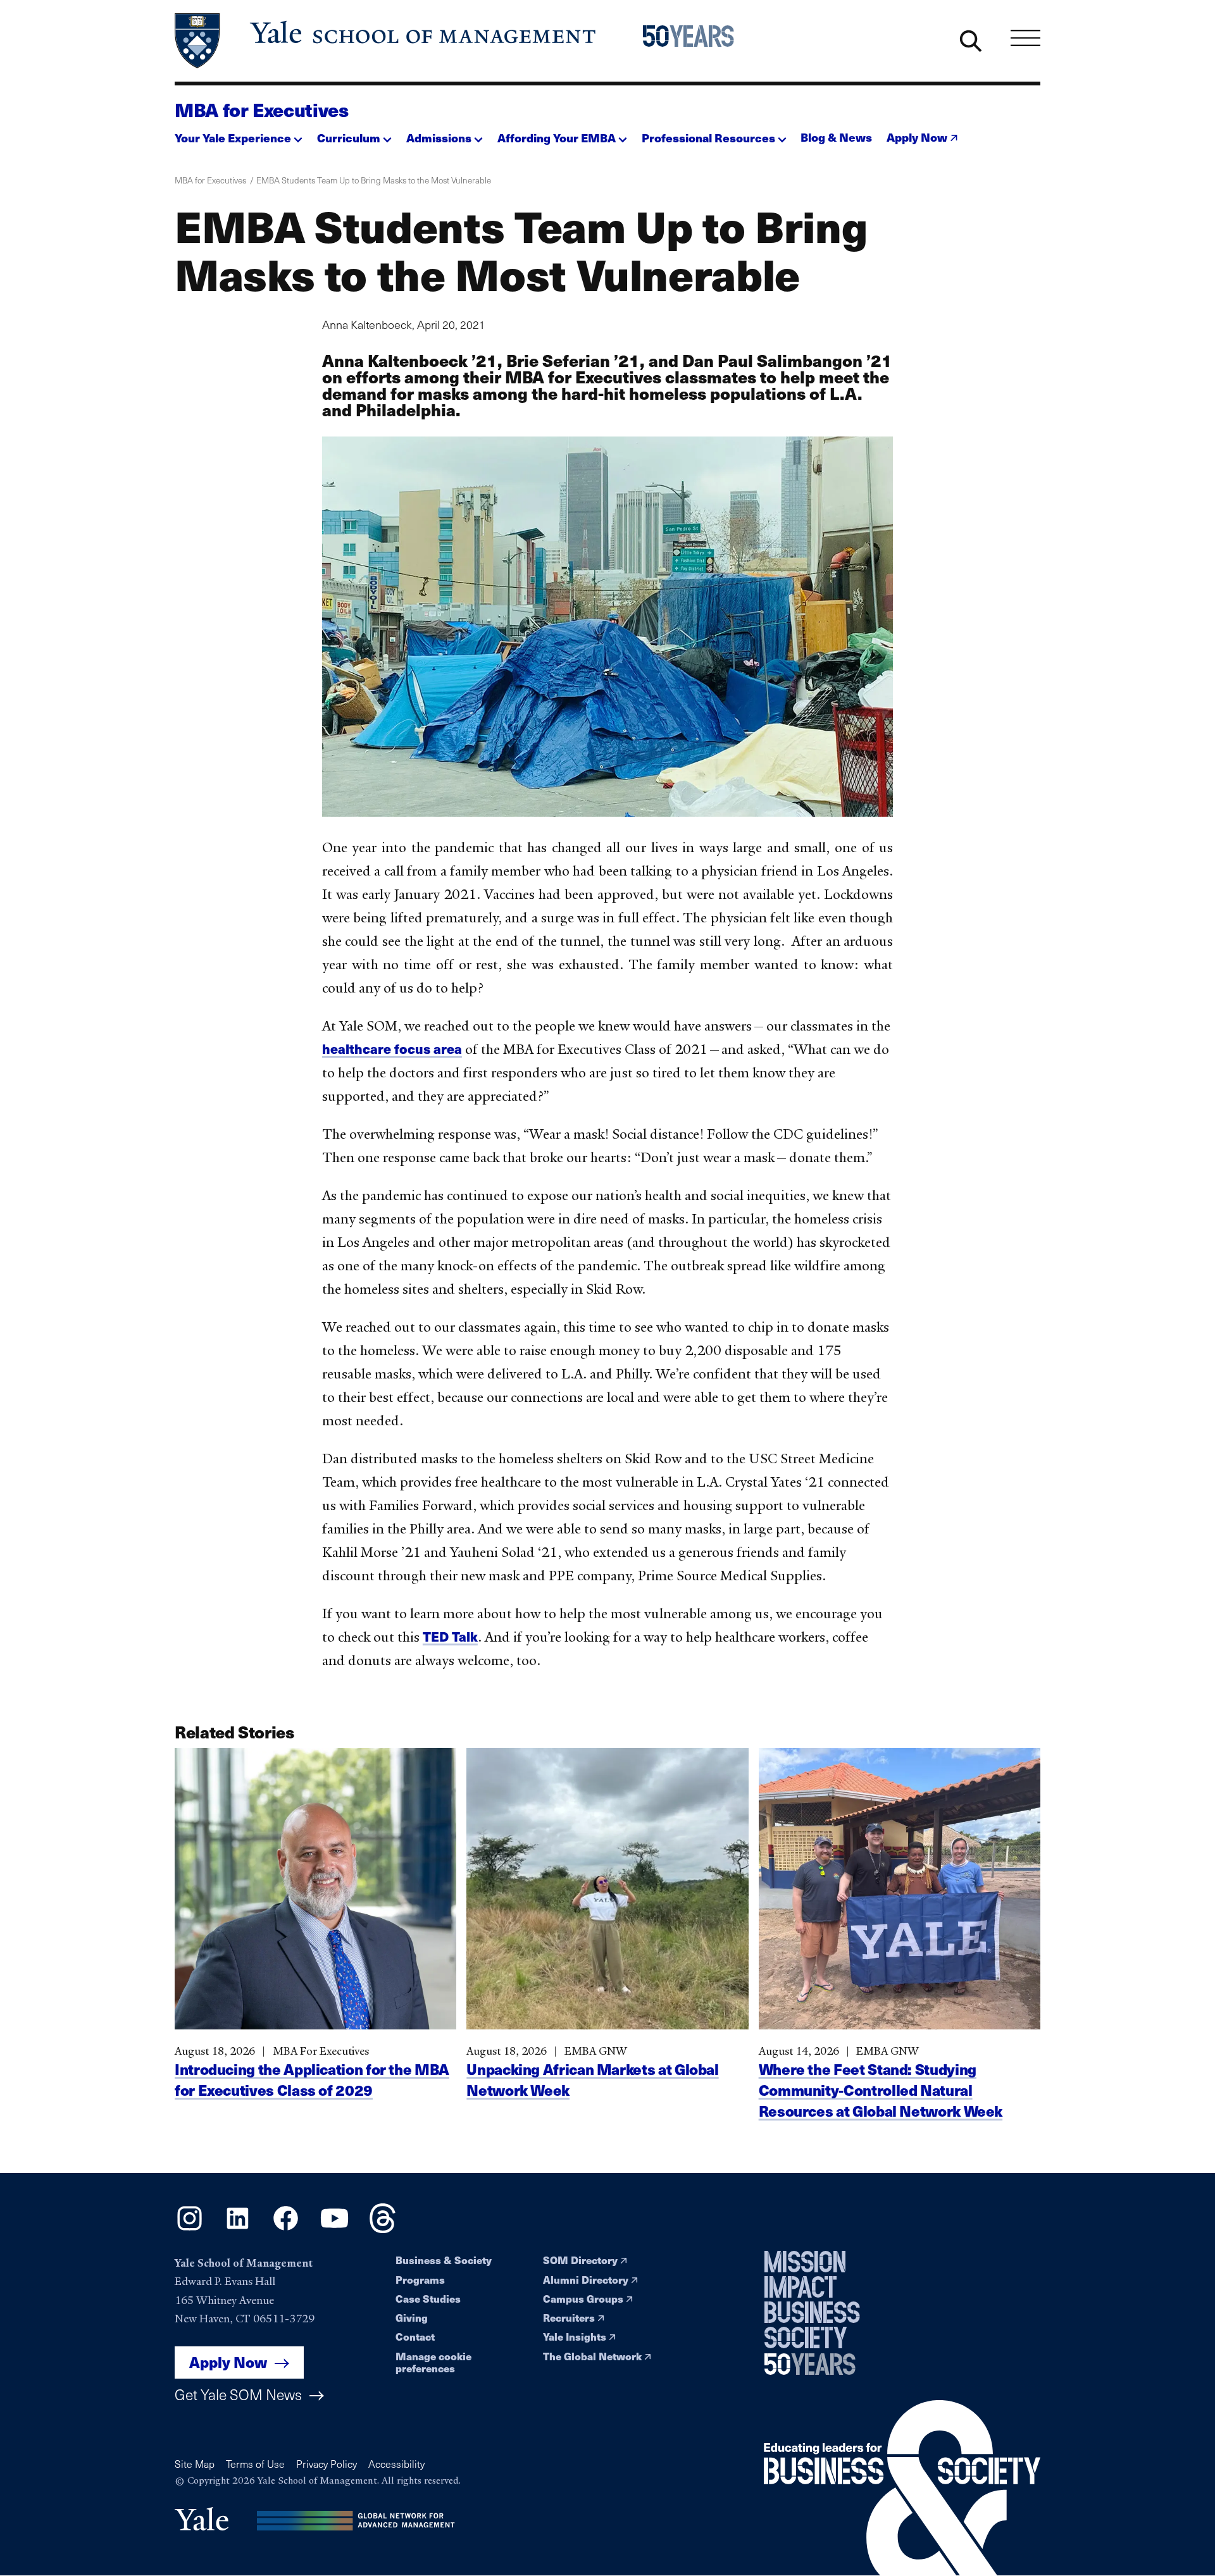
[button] (239, 134)
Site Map (195, 2464)
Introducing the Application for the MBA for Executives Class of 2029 (312, 2079)
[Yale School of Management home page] (386, 41)
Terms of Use (255, 2464)
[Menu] (1025, 38)
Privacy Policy (327, 2464)
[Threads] (383, 2229)
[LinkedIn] (238, 2229)
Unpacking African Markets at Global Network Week (592, 2079)
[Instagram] (190, 2229)
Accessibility (396, 2464)
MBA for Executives (262, 109)
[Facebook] (286, 2229)
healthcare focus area (392, 1049)
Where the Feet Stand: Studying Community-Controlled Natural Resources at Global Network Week (881, 2090)
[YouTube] (334, 2229)
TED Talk (450, 1636)
